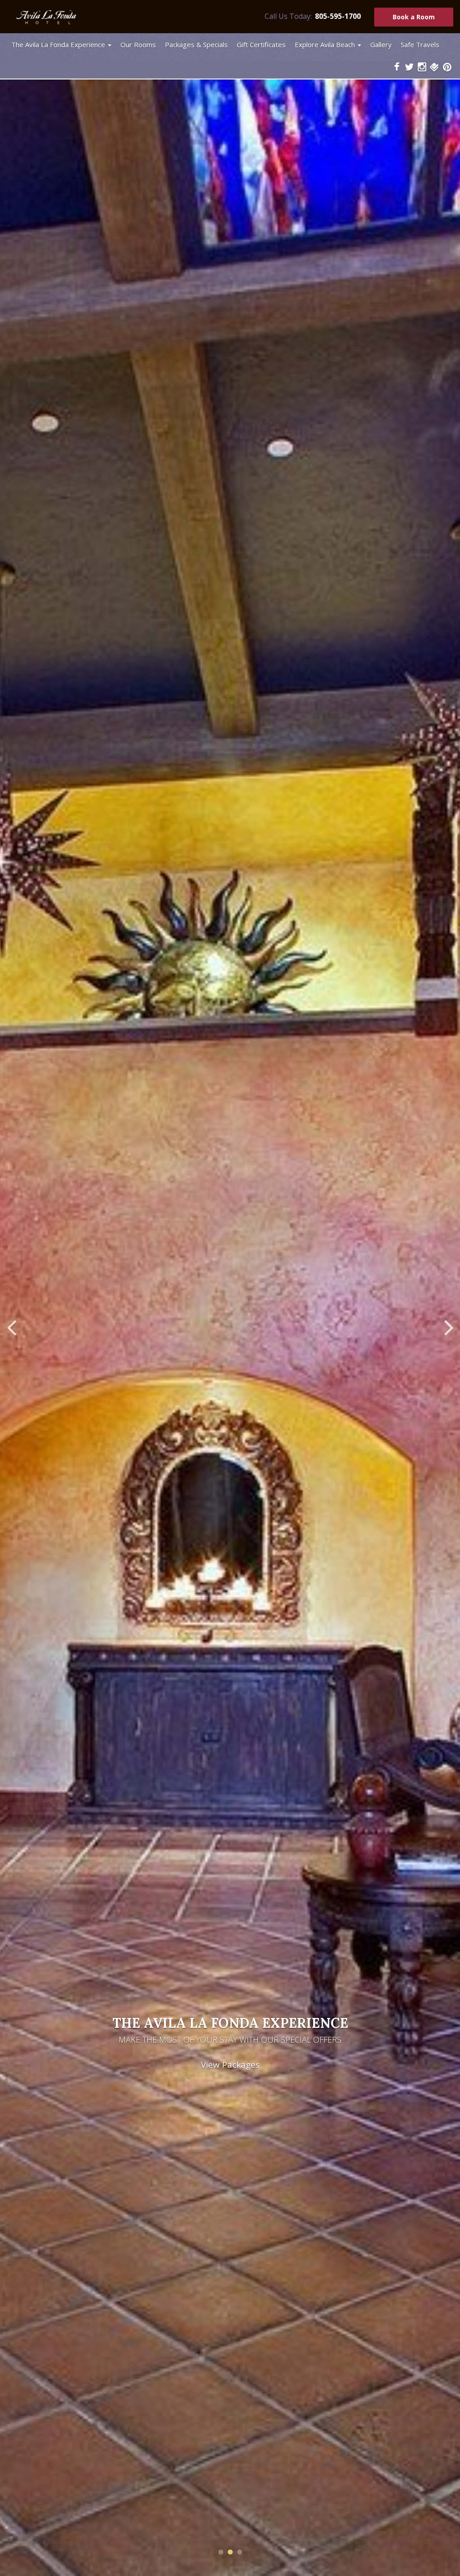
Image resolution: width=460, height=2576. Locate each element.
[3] (240, 2552)
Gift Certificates (261, 44)
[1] (221, 2552)
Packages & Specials (196, 44)
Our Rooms (138, 44)
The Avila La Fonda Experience (58, 44)
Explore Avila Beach (325, 44)
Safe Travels (420, 44)
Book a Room (414, 17)
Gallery (381, 44)
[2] (230, 2552)
